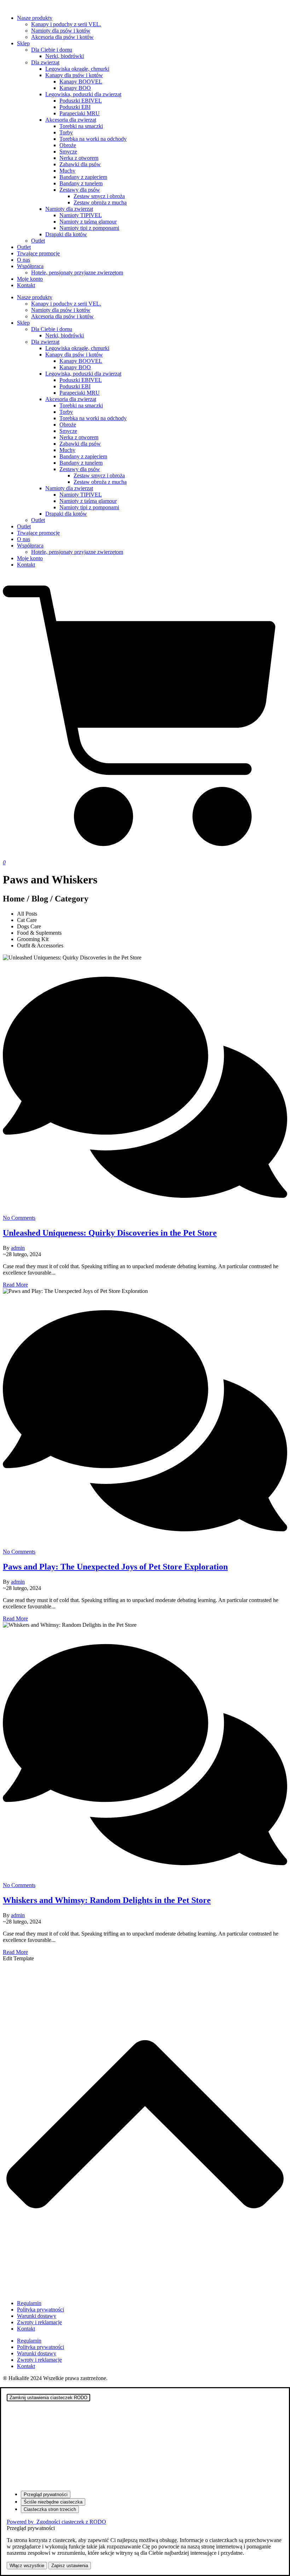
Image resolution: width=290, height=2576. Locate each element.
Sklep (23, 43)
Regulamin (29, 2303)
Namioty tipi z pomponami (89, 228)
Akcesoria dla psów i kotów (62, 37)
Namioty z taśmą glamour (88, 222)
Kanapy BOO (75, 88)
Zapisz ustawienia (70, 2566)
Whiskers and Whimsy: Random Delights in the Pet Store (107, 1900)
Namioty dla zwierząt (69, 209)
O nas (24, 260)
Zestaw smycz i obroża (99, 196)
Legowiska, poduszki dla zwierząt (83, 94)
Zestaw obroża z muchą (100, 202)
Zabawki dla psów (80, 164)
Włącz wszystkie (27, 2566)
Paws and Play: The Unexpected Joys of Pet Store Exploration (115, 1567)
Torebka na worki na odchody (93, 139)
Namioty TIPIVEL (81, 215)
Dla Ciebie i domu (52, 50)
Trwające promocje (38, 253)
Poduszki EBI (75, 107)
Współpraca (30, 266)
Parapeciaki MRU (80, 113)
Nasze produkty (35, 18)
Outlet (38, 241)
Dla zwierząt (45, 62)
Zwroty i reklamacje (39, 2322)
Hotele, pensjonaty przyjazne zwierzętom (77, 272)
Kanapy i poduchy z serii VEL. (66, 24)
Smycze (68, 152)
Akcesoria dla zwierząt (71, 120)
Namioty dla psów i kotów (61, 31)
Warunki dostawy (37, 2316)
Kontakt (26, 285)
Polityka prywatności (40, 2310)
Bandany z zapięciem (83, 177)
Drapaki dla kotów (66, 234)
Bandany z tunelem (81, 183)
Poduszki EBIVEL (81, 101)
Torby (66, 132)
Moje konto (30, 279)
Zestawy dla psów (80, 190)
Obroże (68, 145)
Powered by (56, 2522)
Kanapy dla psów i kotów (74, 75)
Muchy (67, 171)
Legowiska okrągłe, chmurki (77, 69)
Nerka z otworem (79, 158)
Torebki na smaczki (81, 126)
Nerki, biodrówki (65, 56)
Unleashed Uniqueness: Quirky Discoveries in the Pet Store (110, 1233)
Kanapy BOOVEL (81, 82)
